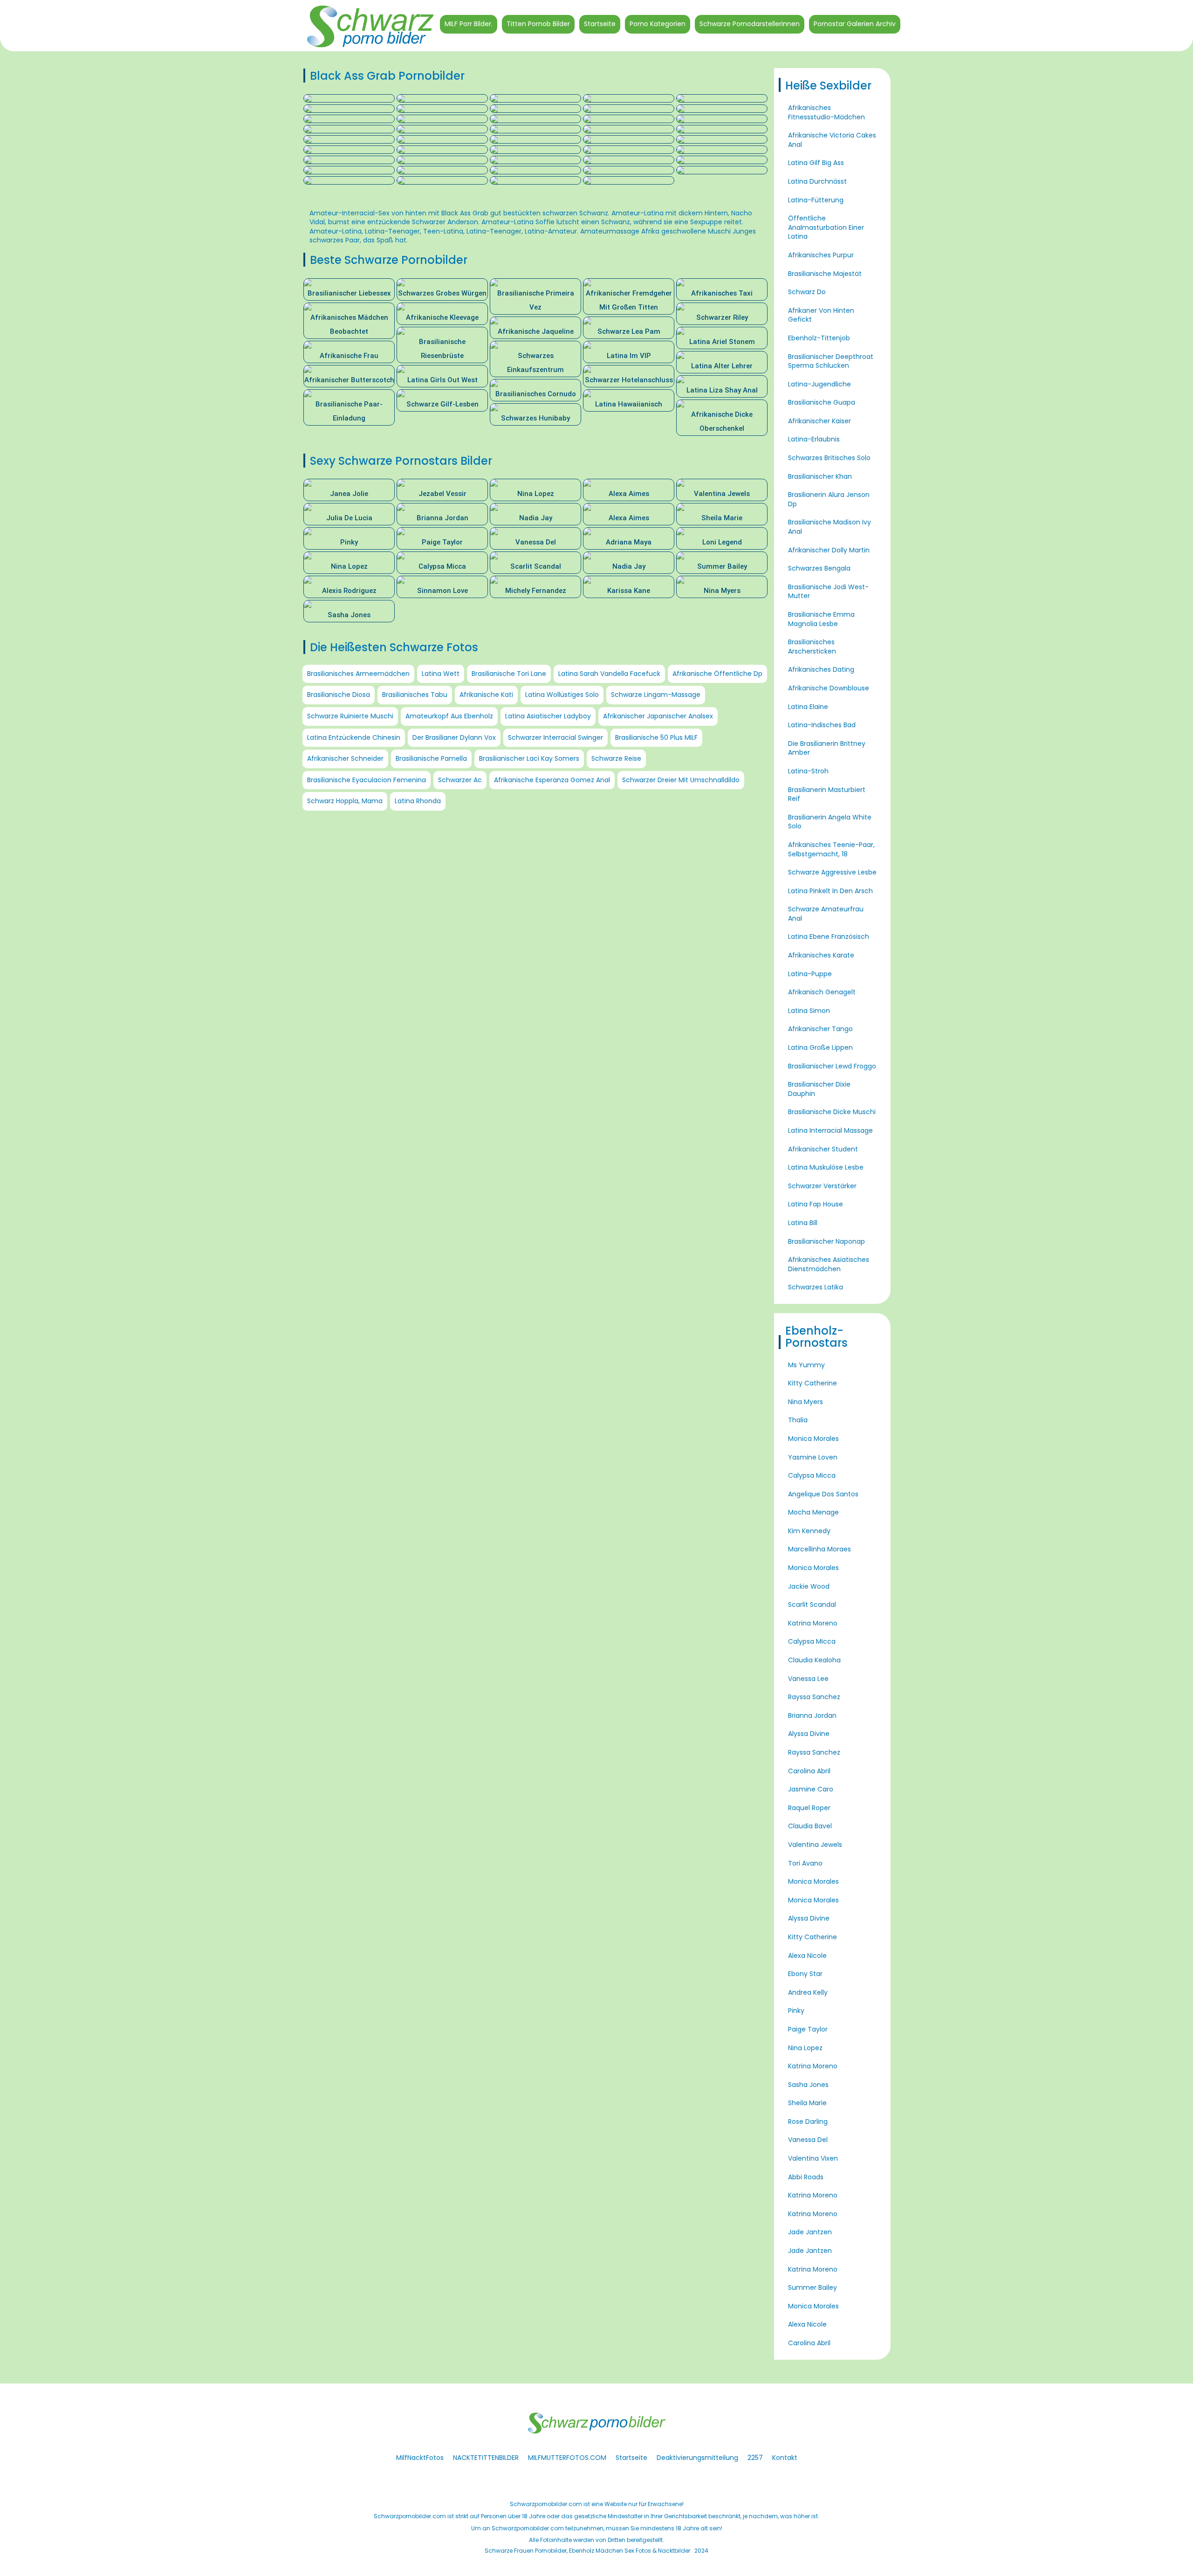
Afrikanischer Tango (820, 1029)
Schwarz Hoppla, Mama (345, 801)
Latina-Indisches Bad (822, 725)
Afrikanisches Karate (821, 955)
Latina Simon (809, 1011)
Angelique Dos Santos (823, 1494)
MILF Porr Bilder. (469, 24)
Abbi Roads (806, 2177)
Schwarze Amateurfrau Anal (826, 914)
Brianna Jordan (812, 1715)
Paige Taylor (808, 2029)
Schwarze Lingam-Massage (656, 695)
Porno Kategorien (658, 24)
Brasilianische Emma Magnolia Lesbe (821, 619)
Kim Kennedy (809, 1531)
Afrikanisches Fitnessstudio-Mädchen (826, 112)
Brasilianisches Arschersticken (812, 647)
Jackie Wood (809, 1586)
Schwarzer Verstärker (822, 1186)
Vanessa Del (808, 2140)
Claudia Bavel (810, 1826)
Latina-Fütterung (816, 200)
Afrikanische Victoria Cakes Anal (832, 140)
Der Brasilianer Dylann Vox (454, 737)
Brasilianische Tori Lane (509, 674)
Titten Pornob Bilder (538, 24)
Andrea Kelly (808, 1992)
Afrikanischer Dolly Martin (829, 550)
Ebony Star (805, 1974)
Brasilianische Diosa (339, 695)
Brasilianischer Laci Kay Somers (529, 758)
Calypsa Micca (812, 1475)
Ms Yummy (806, 1365)
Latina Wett (441, 674)
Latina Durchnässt (817, 181)
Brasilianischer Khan (820, 476)
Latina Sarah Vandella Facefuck (609, 674)
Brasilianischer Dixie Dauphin (819, 1089)
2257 (755, 2458)
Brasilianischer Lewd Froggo (832, 1066)
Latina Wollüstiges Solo (562, 695)
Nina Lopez (805, 2048)
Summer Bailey (812, 2287)
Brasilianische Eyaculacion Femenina (367, 780)
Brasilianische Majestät (825, 274)
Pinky (796, 2011)
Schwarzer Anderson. (446, 222)
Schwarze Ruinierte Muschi (350, 716)
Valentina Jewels (815, 1845)
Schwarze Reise (616, 758)
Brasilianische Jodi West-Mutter (828, 592)
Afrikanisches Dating (821, 669)
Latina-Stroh (808, 771)
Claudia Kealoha (814, 1660)
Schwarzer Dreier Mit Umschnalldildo (681, 780)
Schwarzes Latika (816, 1287)
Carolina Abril (809, 1771)
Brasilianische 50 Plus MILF (656, 737)
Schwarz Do (807, 292)
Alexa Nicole (807, 1956)
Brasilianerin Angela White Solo (830, 822)
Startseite (600, 24)
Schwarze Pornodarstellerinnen (750, 24)
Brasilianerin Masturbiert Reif (827, 794)
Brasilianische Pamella (431, 758)
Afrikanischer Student (823, 1149)
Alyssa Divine (809, 1734)
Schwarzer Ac (460, 780)
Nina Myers (806, 1402)
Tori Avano (805, 1863)
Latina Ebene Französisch (829, 937)
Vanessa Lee (808, 1679)
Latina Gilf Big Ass (816, 163)
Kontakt (785, 2458)
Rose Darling (808, 2121)
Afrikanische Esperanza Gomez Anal (552, 780)
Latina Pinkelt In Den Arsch (830, 891)
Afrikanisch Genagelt (822, 992)
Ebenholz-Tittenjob (819, 338)
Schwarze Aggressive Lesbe (832, 872)
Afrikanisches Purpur (821, 255)
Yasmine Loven (813, 1457)
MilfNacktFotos (420, 2458)
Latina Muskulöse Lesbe (826, 1167)
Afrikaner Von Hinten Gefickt (821, 315)
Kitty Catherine (812, 1383)
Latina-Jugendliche (819, 384)
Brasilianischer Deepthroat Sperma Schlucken (831, 361)
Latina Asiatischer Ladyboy (548, 716)
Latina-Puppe (810, 974)
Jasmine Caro (811, 1789)
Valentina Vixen (813, 2158)
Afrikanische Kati (486, 695)
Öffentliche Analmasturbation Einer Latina (826, 227)
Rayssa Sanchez (814, 1697)
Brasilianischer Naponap (826, 1241)
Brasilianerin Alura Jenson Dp (829, 499)
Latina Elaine (808, 707)
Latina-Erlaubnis (814, 439)
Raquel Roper (809, 1808)
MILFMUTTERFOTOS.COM (567, 2458)
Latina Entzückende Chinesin (354, 737)
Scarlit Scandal (812, 1605)
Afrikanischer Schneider (345, 758)
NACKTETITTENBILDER (486, 2458)
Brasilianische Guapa (822, 402)
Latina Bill (803, 1223)
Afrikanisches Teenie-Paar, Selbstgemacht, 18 (831, 849)
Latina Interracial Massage (830, 1130)
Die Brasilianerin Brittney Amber (827, 748)
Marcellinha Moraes (819, 1549)
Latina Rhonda (418, 801)
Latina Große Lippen (820, 1047)
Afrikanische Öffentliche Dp (717, 674)
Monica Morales (813, 1439)
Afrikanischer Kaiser (819, 421)
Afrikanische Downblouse (829, 688)
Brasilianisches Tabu (415, 695)
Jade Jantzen (810, 2232)
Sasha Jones (808, 2085)
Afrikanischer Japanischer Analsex (658, 716)
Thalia (798, 1420)
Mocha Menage (813, 1512)
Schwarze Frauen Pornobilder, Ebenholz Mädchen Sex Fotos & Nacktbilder (587, 2551)
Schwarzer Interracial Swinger (555, 737)
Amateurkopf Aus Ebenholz (449, 716)
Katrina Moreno (813, 1623)
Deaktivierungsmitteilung (697, 2458)
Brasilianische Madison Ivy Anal (830, 527)
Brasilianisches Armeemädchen (358, 674)
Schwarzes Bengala (819, 568)
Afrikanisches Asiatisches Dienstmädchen (829, 1264)
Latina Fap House (816, 1204)
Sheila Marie (807, 2103)
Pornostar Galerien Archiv (855, 24)
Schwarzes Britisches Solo (829, 458)
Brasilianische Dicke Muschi (832, 1112)
